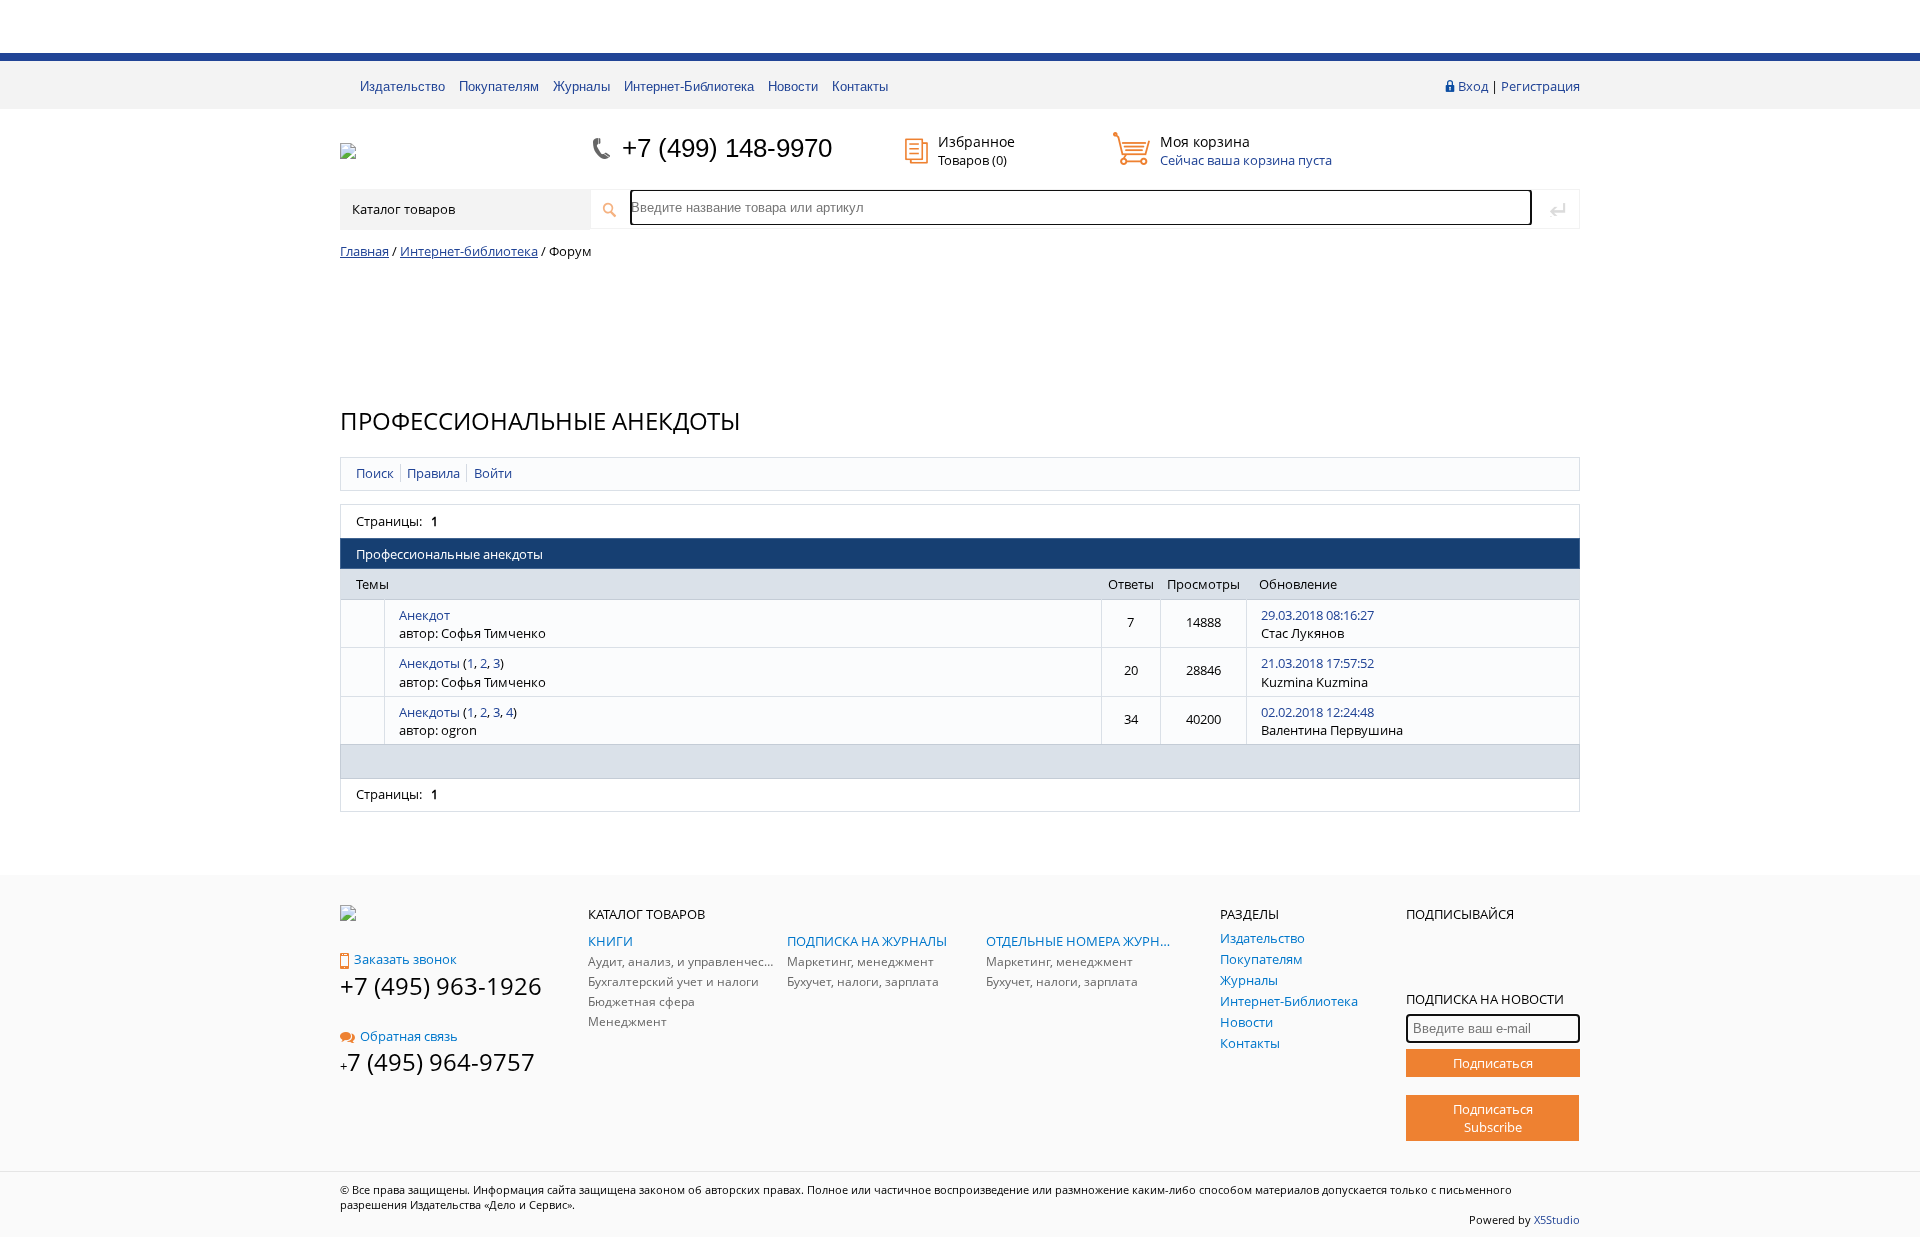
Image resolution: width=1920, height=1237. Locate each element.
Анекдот (424, 615)
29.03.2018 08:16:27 (1317, 615)
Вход (1473, 86)
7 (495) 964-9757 (441, 1061)
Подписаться (1493, 1063)
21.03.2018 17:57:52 (1317, 663)
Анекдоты (429, 663)
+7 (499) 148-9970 (727, 148)
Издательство (402, 86)
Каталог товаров (403, 209)
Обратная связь (409, 1036)
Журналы (581, 86)
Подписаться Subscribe (1493, 1118)
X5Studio (1557, 1219)
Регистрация (1540, 86)
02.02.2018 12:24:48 (1317, 712)
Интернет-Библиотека (689, 86)
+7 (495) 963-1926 (441, 985)
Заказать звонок (405, 959)
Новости (793, 86)
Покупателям (499, 86)
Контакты (860, 86)
